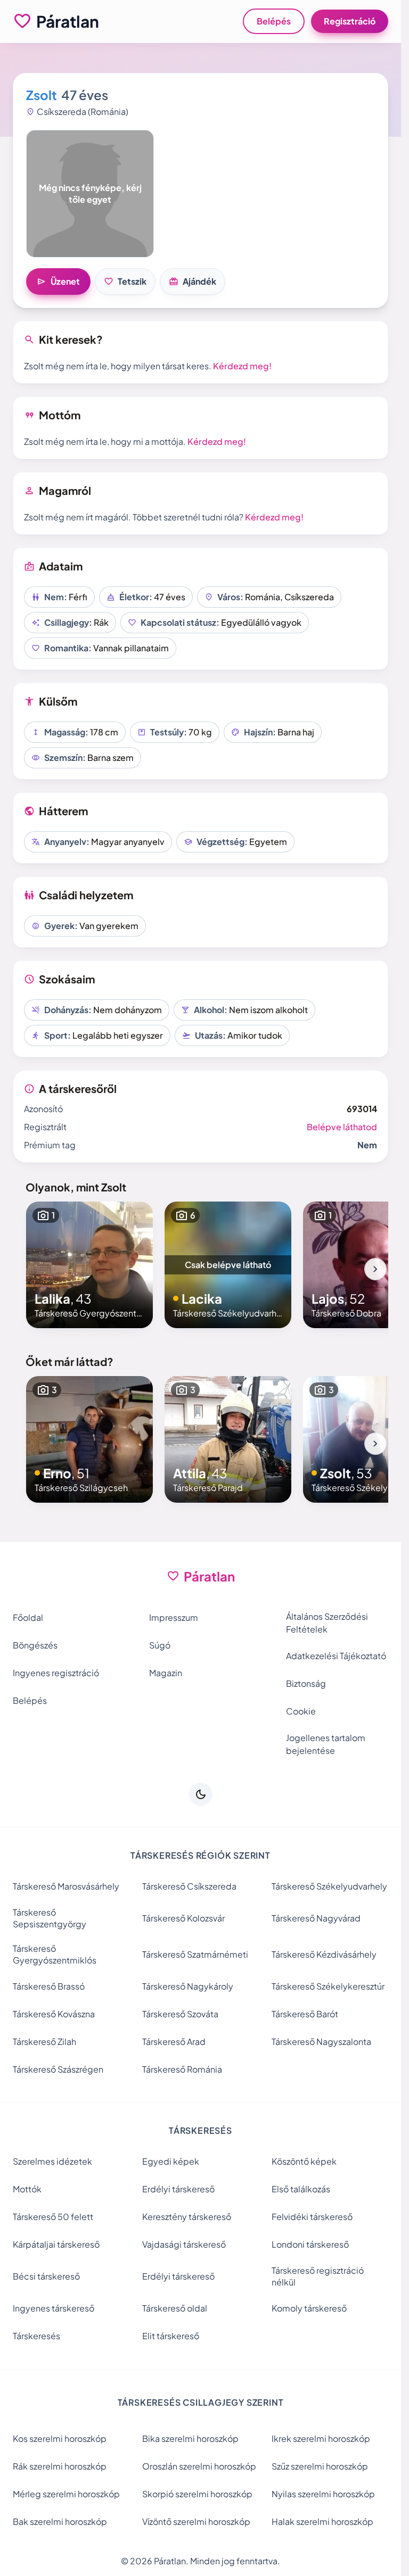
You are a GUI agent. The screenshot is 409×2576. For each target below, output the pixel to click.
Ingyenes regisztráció (56, 1673)
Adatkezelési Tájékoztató (336, 1656)
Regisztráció (350, 21)
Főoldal (28, 1617)
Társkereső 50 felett (53, 2217)
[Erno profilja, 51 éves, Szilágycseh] (89, 1439)
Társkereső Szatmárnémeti (195, 1954)
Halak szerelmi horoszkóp (322, 2521)
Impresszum (174, 1617)
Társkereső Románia (182, 2069)
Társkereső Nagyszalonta (321, 2041)
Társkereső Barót (305, 2014)
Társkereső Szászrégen (58, 2069)
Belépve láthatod (342, 1127)
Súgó (160, 1645)
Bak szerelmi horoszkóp (60, 2521)
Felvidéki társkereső (312, 2217)
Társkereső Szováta (180, 2014)
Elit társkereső (171, 2336)
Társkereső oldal (175, 2308)
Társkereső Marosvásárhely (66, 1886)
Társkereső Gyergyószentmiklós (55, 1954)
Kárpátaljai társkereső (56, 2244)
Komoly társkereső (309, 2308)
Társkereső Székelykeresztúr (328, 1986)
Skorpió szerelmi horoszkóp (197, 2494)
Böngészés (35, 1645)
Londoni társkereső (310, 2244)
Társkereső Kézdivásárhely (324, 1954)
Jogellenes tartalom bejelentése (326, 1744)
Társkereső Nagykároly (188, 1986)
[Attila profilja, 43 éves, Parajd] (228, 1439)
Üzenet (58, 281)
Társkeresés (36, 2336)
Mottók (27, 2189)
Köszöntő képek (304, 2161)
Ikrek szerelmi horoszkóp (321, 2438)
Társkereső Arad (174, 2041)
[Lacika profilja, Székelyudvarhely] (228, 1265)
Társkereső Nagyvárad (316, 1918)
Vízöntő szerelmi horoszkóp (196, 2521)
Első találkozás (301, 2189)
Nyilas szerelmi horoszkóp (323, 2494)
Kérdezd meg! (242, 366)
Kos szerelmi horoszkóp (60, 2438)
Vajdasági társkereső (184, 2244)
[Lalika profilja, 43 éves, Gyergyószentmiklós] (89, 1265)
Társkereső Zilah (44, 2041)
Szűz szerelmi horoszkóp (320, 2466)
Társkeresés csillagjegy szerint (201, 2402)
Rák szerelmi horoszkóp (60, 2466)
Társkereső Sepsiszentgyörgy (50, 1918)
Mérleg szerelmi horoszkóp (66, 2494)
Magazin (166, 1673)
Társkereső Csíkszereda (189, 1886)
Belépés (274, 21)
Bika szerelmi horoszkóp (190, 2438)
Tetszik (125, 281)
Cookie (301, 1711)
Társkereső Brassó (49, 1986)
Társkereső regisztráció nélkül (318, 2276)
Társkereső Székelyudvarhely (329, 1886)
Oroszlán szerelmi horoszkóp (199, 2466)
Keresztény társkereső (187, 2217)
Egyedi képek (171, 2161)
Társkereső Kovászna (54, 2014)
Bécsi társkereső (46, 2276)
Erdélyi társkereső (178, 2189)
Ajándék (193, 281)
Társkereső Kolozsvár (183, 1918)
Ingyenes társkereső (54, 2308)
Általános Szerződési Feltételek (327, 1623)
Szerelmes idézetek (52, 2161)
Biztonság (306, 1683)
